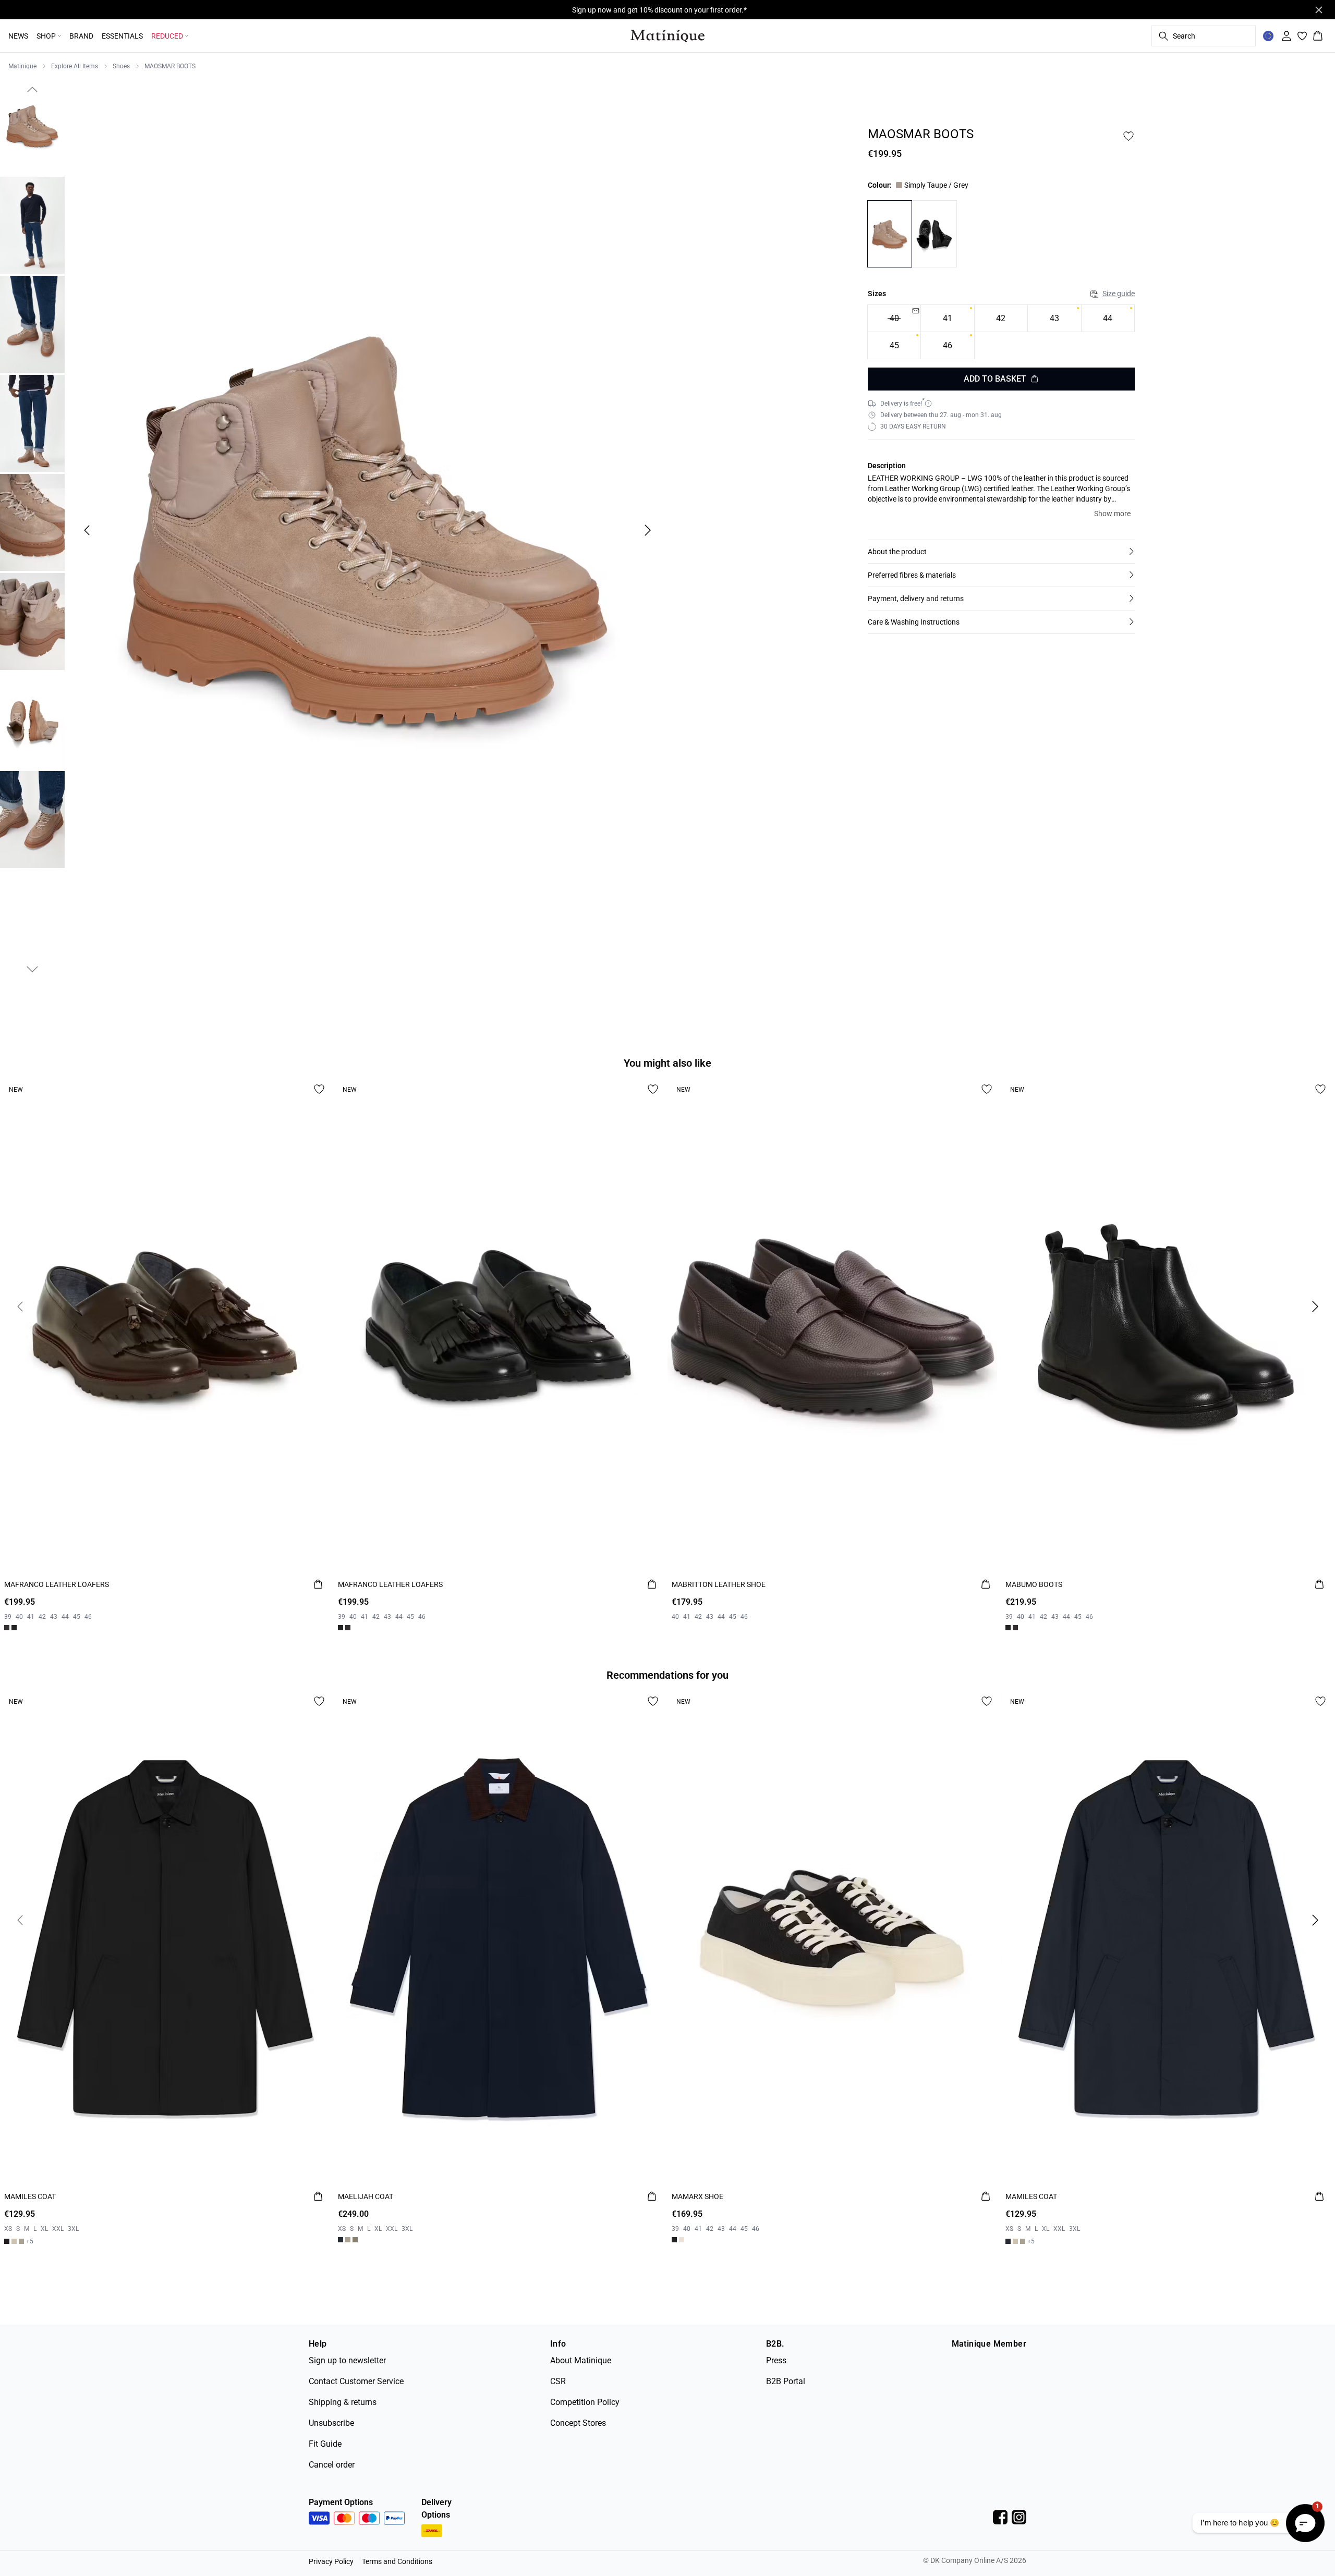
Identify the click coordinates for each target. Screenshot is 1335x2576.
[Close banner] (1319, 10)
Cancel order (332, 2465)
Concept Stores (578, 2423)
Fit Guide (325, 2444)
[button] (1001, 552)
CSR (558, 2381)
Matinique (22, 66)
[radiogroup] (1001, 332)
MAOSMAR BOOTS (170, 66)
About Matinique (581, 2360)
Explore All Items (75, 66)
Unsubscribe (331, 2423)
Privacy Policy (331, 2561)
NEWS (18, 36)
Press (776, 2360)
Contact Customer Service (356, 2381)
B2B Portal (786, 2381)
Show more (1112, 514)
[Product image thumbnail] (32, 126)
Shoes (121, 66)
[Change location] (1268, 36)
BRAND (81, 36)
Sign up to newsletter (347, 2360)
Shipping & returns (343, 2402)
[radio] (947, 318)
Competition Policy (585, 2402)
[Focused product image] (367, 530)
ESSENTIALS (122, 36)
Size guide (1119, 294)
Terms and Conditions (397, 2561)
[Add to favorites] (1128, 136)
